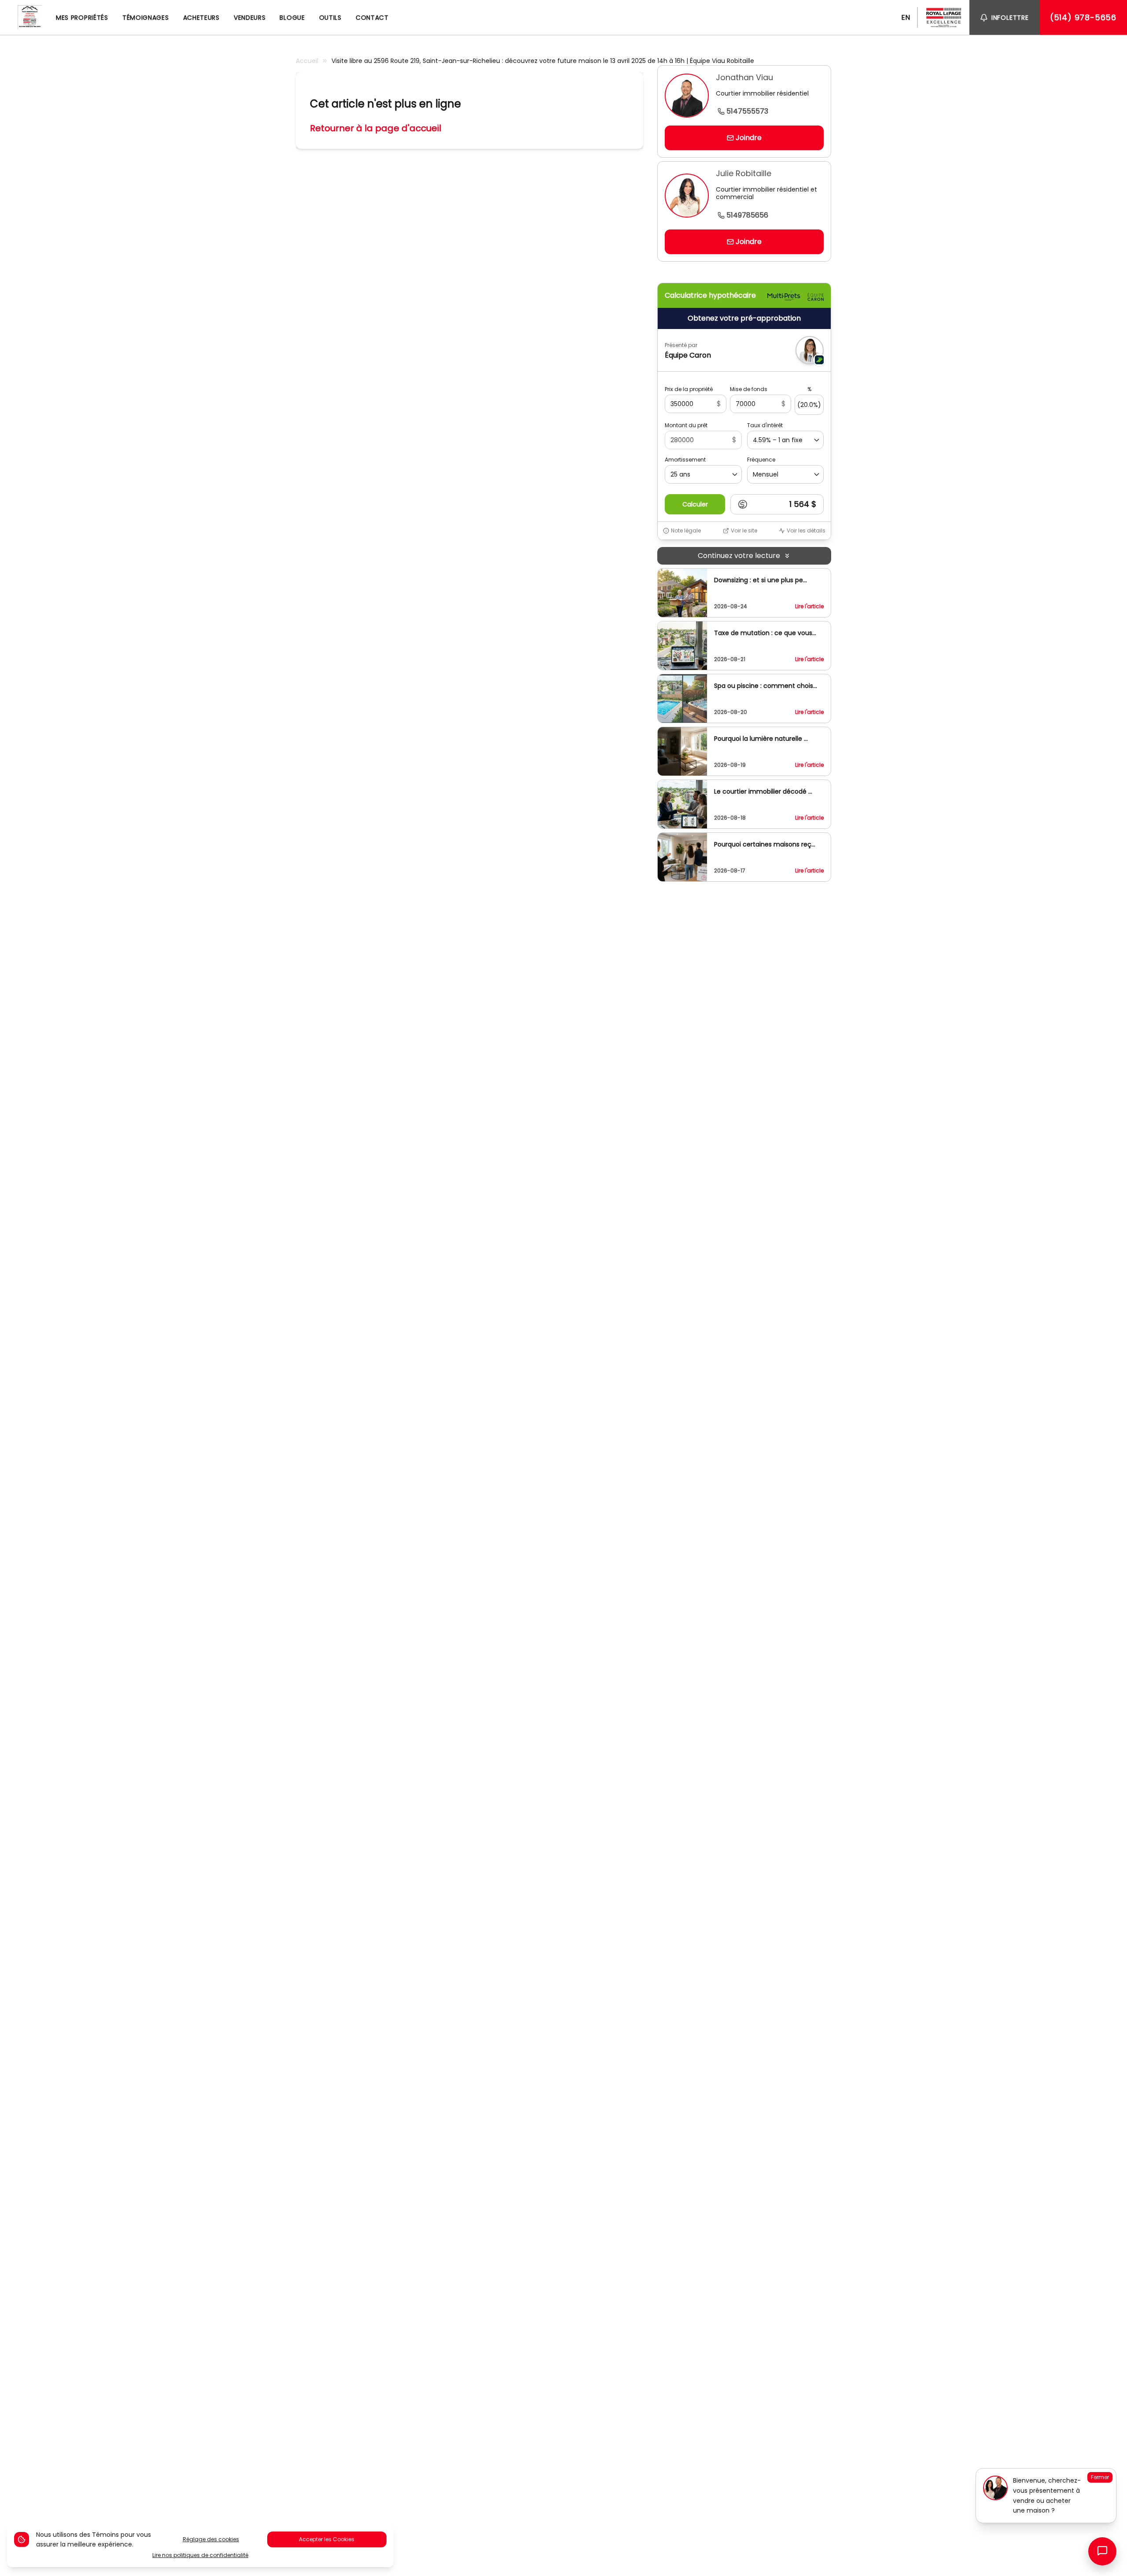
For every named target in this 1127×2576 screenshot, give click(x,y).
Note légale (686, 531)
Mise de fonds (749, 389)
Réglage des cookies (211, 2539)
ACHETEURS (201, 18)
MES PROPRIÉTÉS (82, 18)
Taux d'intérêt (765, 425)
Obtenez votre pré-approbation (744, 318)
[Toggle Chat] (1102, 2551)
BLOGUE (292, 18)
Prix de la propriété (689, 389)
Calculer (695, 504)
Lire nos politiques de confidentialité (200, 2555)
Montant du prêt (686, 425)
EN (906, 17)
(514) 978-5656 (1083, 17)
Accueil (307, 61)
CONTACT (372, 18)
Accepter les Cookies (327, 2539)
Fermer (1100, 2477)
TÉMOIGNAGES (146, 18)
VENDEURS (250, 18)
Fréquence (761, 460)
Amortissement (685, 460)
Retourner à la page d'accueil (376, 128)
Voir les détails (806, 531)
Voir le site (744, 531)
